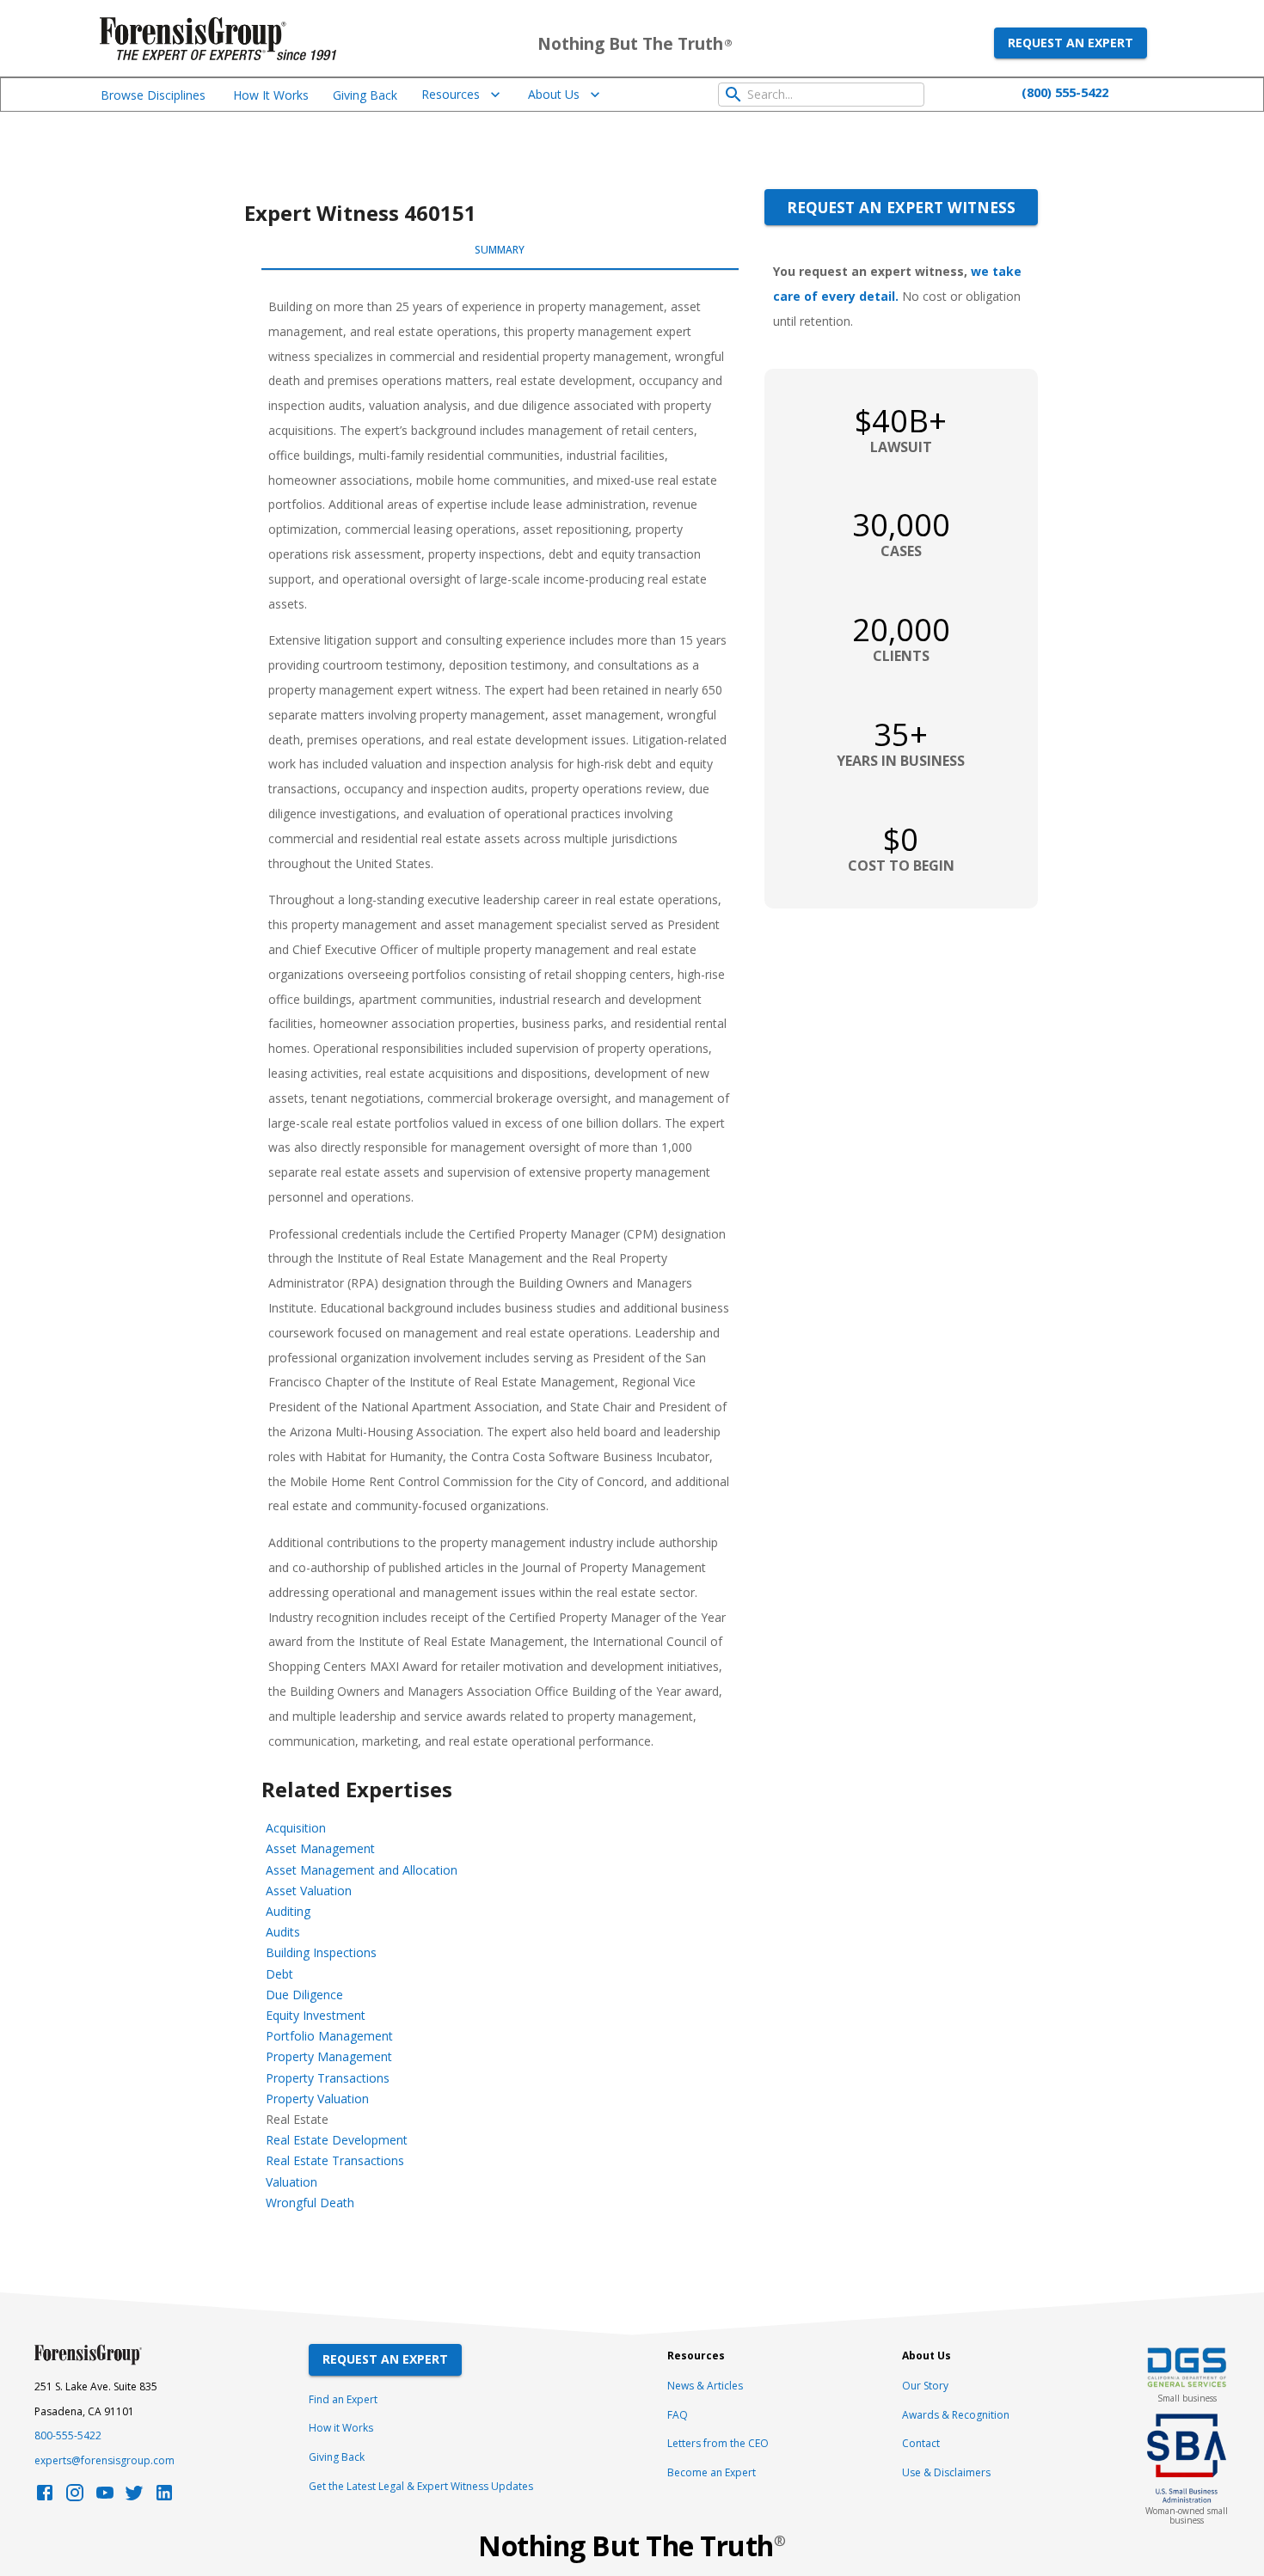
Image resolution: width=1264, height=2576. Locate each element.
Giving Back (365, 95)
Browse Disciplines (153, 95)
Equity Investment (316, 2015)
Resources (451, 94)
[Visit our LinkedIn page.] (164, 2497)
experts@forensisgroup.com (104, 2460)
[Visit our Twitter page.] (134, 2497)
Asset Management (320, 1848)
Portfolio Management (329, 2036)
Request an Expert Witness (901, 207)
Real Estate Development (337, 2140)
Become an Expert (712, 2472)
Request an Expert (1071, 43)
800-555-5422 (68, 2435)
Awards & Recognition (956, 2415)
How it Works (341, 2428)
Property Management (329, 2056)
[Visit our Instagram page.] (75, 2497)
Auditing (288, 1911)
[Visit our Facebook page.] (45, 2497)
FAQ (678, 2415)
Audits (283, 1932)
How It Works (271, 95)
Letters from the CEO (718, 2443)
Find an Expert (343, 2399)
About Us (554, 94)
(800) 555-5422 (1065, 92)
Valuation (291, 2182)
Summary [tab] (500, 250)
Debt (279, 1974)
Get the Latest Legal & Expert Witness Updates (421, 2486)
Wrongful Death (310, 2203)
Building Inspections (321, 1952)
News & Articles (705, 2386)
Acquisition (296, 1828)
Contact (921, 2443)
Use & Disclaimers (946, 2472)
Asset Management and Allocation (362, 1870)
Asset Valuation (309, 1891)
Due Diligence (304, 1995)
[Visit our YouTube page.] (105, 2497)
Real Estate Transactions (335, 2160)
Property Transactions (328, 2078)
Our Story (925, 2386)
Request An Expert (385, 2359)
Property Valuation (317, 2099)
